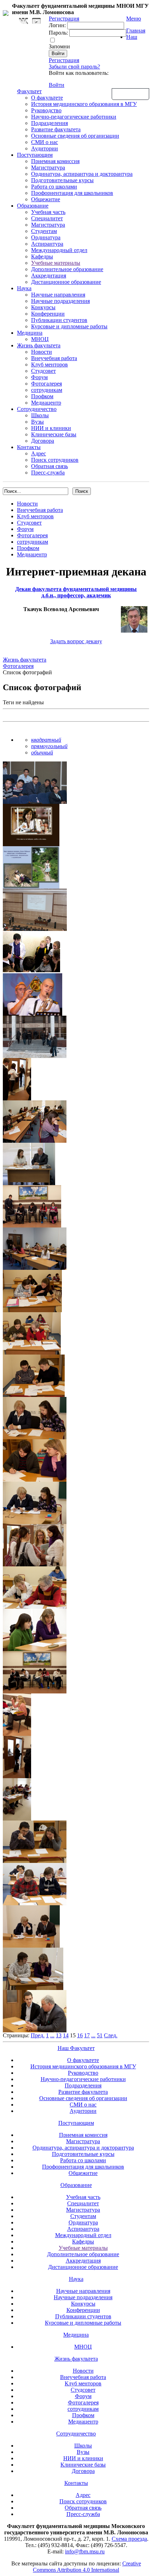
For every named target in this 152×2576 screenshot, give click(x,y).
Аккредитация (49, 276)
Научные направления (58, 295)
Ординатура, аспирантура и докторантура (82, 174)
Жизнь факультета (39, 345)
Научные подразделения (60, 301)
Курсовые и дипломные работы (69, 326)
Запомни (59, 46)
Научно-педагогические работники (74, 117)
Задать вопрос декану (76, 641)
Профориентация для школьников (72, 193)
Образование (33, 206)
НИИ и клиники (51, 428)
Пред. (38, 2035)
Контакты (29, 447)
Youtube (36, 21)
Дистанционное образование (66, 282)
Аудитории (45, 148)
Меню (134, 19)
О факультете (47, 98)
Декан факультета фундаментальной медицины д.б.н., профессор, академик (76, 592)
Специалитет (47, 218)
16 (80, 2035)
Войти (57, 85)
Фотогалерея (46, 384)
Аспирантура (47, 244)
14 (66, 2035)
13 (59, 2035)
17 (87, 2035)
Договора (43, 441)
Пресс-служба (48, 473)
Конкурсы (43, 307)
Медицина (30, 333)
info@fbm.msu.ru (85, 2551)
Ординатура (46, 237)
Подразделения (49, 123)
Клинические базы (54, 434)
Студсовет (43, 371)
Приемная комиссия (55, 161)
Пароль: (58, 33)
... (52, 2035)
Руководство (46, 110)
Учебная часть (48, 212)
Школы (40, 415)
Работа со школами (54, 187)
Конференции (48, 314)
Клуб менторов (49, 364)
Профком (42, 396)
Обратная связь (130, 94)
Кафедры (42, 256)
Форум (39, 377)
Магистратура (48, 168)
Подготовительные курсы (62, 180)
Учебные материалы (56, 263)
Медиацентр (46, 403)
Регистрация (64, 60)
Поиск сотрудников (55, 460)
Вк (24, 21)
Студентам (44, 231)
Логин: (57, 25)
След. (111, 2035)
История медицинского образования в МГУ (84, 104)
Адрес (39, 453)
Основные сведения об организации (75, 136)
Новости (42, 352)
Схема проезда (129, 2539)
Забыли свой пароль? (74, 67)
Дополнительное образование (67, 269)
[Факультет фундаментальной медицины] (6, 12)
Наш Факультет (76, 2048)
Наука (24, 288)
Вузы (37, 422)
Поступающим (35, 155)
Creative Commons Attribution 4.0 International (87, 2567)
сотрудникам (47, 390)
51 (100, 2035)
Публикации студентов (59, 320)
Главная (136, 31)
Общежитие (46, 199)
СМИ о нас (45, 142)
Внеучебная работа (54, 358)
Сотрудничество (37, 409)
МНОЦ (40, 339)
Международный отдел (59, 250)
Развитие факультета (56, 129)
